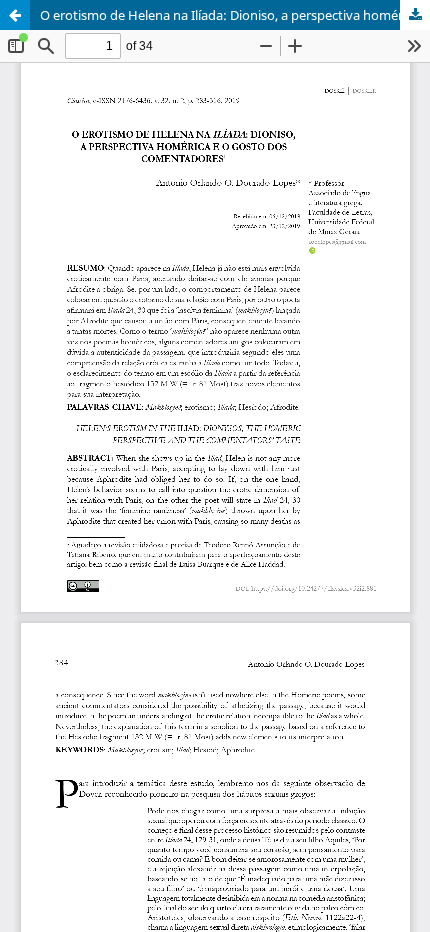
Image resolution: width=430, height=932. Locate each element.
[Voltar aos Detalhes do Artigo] (15, 15)
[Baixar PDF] (415, 15)
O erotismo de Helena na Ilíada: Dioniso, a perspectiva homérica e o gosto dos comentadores (235, 15)
